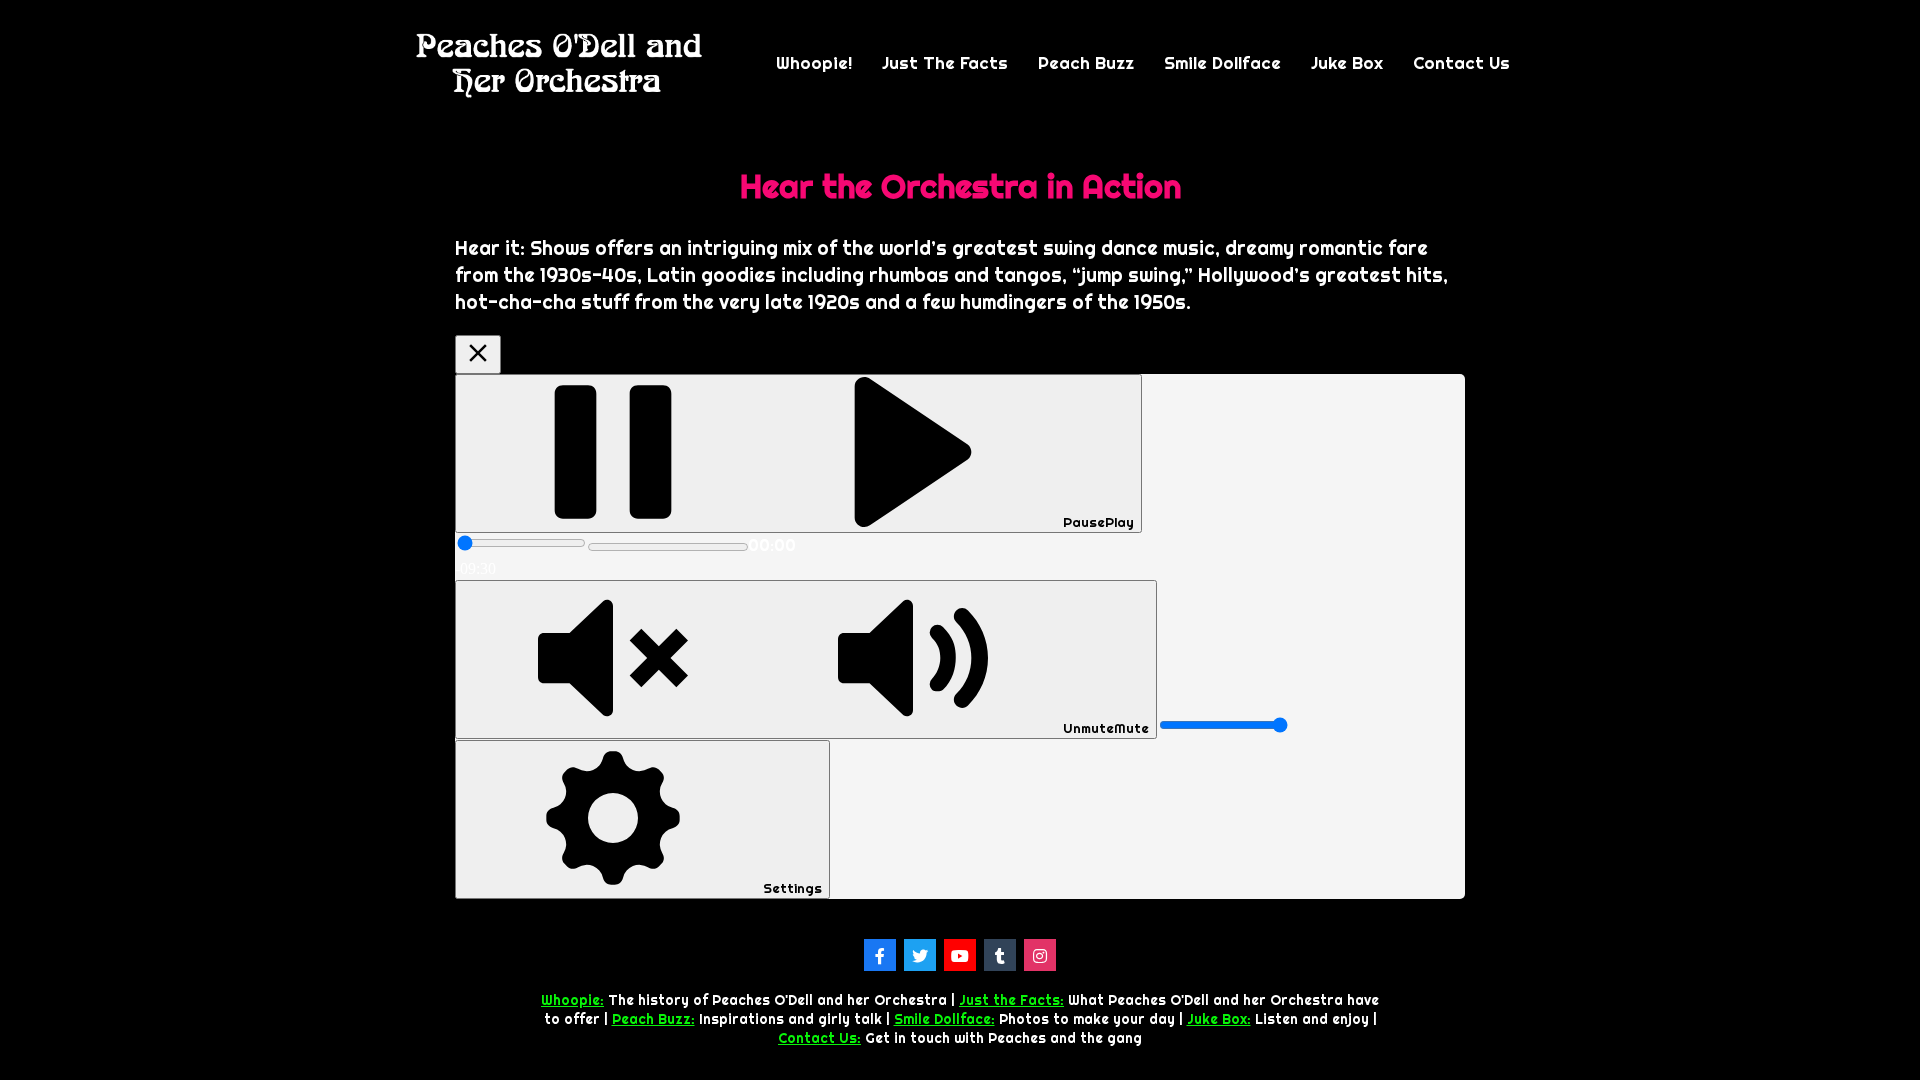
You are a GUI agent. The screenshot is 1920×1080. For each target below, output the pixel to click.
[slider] (521, 543)
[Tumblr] (1000, 955)
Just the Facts (945, 62)
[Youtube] (960, 955)
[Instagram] (1040, 955)
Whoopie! (814, 62)
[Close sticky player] (478, 354)
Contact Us (1461, 62)
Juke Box (1347, 62)
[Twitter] (920, 955)
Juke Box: (1219, 1019)
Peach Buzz (1086, 62)
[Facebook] (880, 955)
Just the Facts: (1011, 1000)
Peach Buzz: (653, 1019)
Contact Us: (819, 1038)
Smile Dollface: (944, 1019)
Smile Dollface (1222, 62)
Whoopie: (572, 1000)
